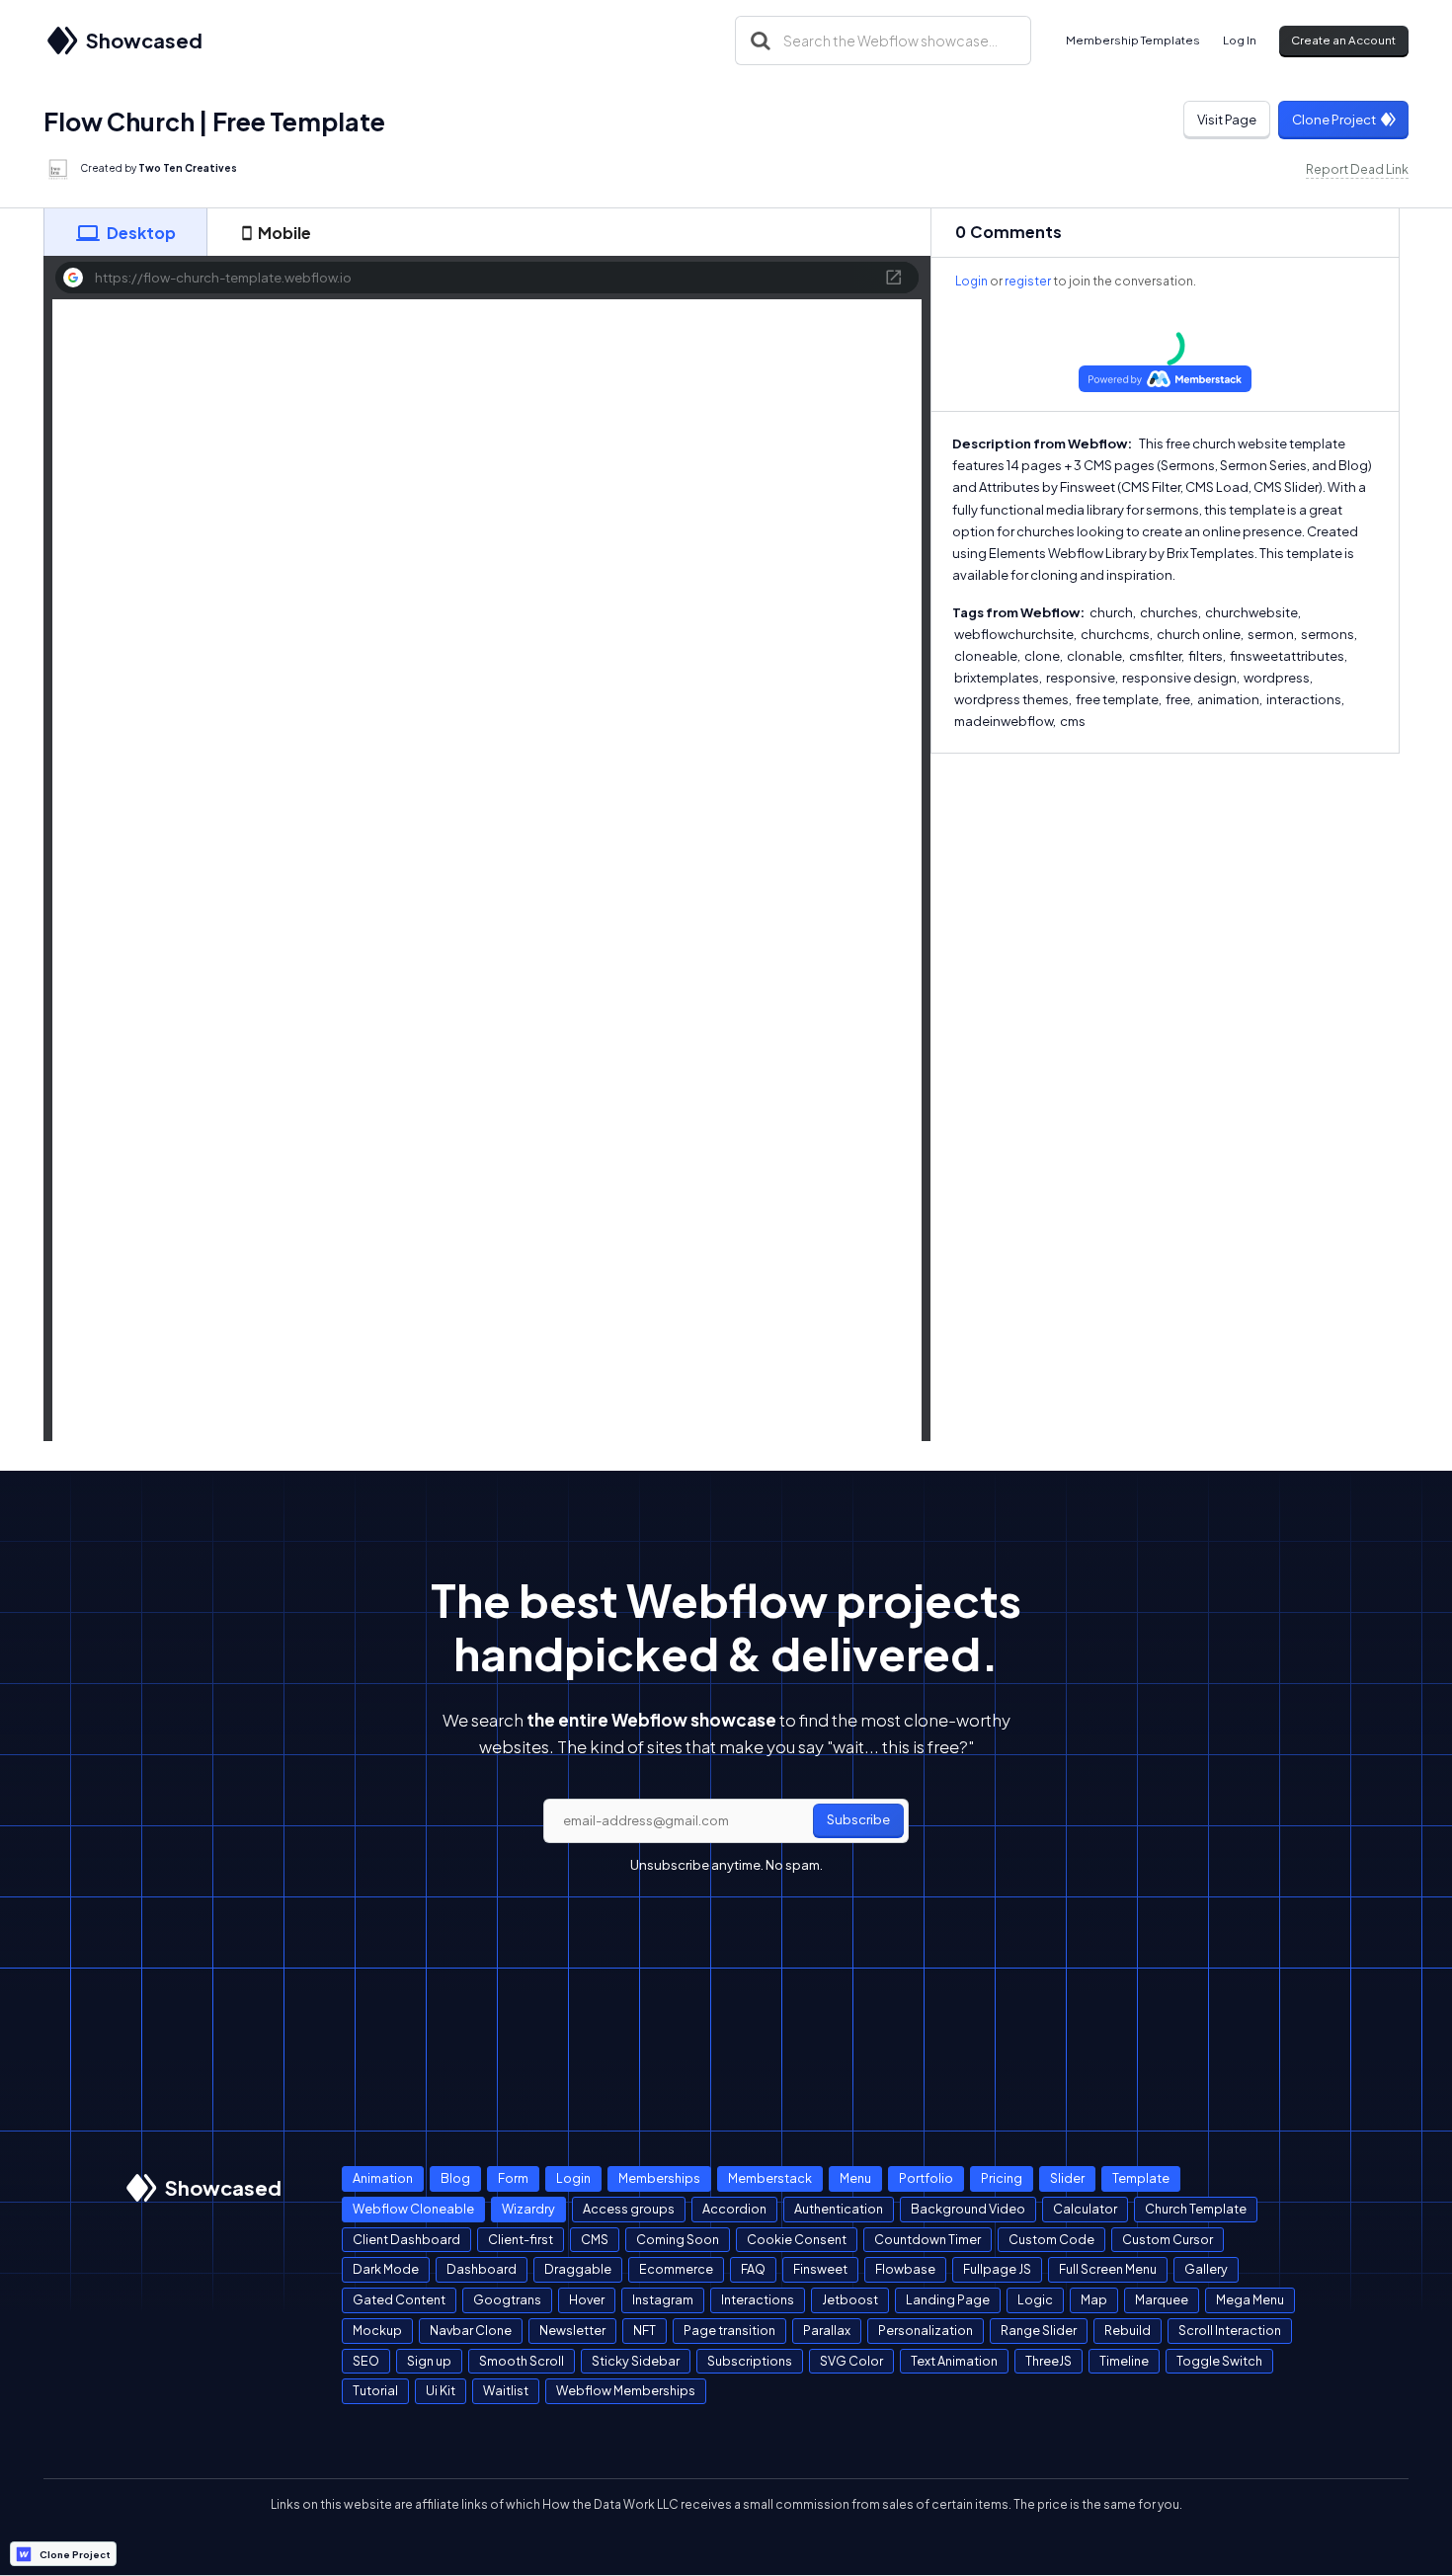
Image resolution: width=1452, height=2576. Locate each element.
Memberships (659, 2178)
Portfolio (926, 2178)
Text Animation (954, 2361)
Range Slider (1039, 2330)
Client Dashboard (406, 2239)
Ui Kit (441, 2390)
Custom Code (1051, 2239)
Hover (587, 2299)
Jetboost (850, 2299)
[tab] (125, 232)
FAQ (753, 2269)
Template (1141, 2178)
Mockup (377, 2330)
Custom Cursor (1168, 2239)
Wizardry (528, 2209)
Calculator (1085, 2209)
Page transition (729, 2330)
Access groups (629, 2209)
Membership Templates (1133, 40)
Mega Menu (1250, 2299)
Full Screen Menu (1108, 2269)
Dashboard (482, 2269)
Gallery (1206, 2269)
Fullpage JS (997, 2269)
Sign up (429, 2361)
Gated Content (399, 2299)
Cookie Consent (797, 2239)
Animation (383, 2178)
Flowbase (905, 2269)
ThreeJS (1049, 2361)
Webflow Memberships (626, 2390)
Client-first (521, 2239)
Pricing (1002, 2178)
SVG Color (851, 2361)
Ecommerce (676, 2269)
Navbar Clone (471, 2330)
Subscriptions (750, 2361)
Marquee (1162, 2299)
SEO (366, 2361)
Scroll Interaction (1230, 2330)
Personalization (926, 2330)
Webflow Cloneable (413, 2209)
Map (1094, 2299)
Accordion (734, 2209)
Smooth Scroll (522, 2361)
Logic (1035, 2299)
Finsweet (820, 2269)
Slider (1067, 2178)
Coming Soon (678, 2239)
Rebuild (1128, 2330)
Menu (855, 2178)
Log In (1240, 40)
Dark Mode (386, 2269)
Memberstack (770, 2178)
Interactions (758, 2299)
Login (971, 281)
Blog (455, 2178)
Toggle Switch (1219, 2361)
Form (513, 2178)
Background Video (968, 2209)
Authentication (839, 2209)
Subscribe (858, 1819)
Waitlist (506, 2390)
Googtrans (507, 2299)
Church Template (1196, 2209)
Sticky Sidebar (636, 2361)
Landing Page (948, 2299)
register (1028, 281)
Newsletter (572, 2330)
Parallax (827, 2330)
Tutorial (375, 2390)
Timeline (1124, 2361)
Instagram (663, 2299)
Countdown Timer (928, 2239)
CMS (595, 2239)
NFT (645, 2330)
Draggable (578, 2269)
